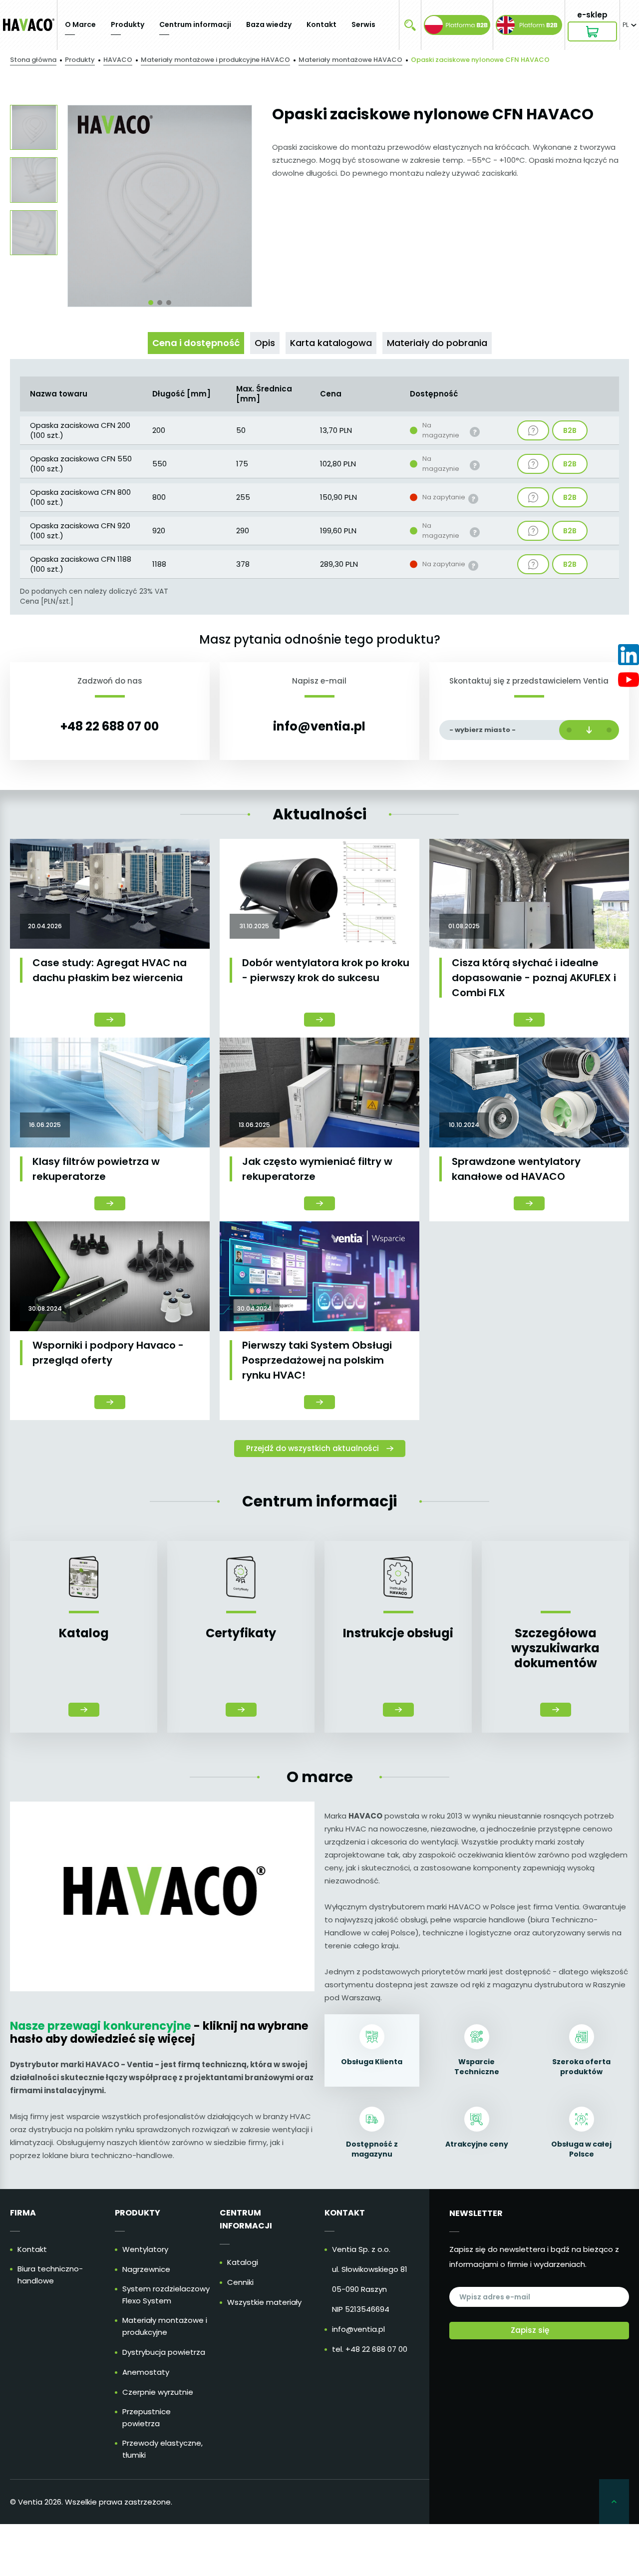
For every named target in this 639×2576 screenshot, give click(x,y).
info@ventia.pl (319, 726)
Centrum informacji (195, 24)
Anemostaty (146, 2372)
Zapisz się (530, 2330)
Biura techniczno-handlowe (50, 2275)
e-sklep (592, 15)
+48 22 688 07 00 (110, 726)
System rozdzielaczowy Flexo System (166, 2295)
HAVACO (118, 60)
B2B (570, 433)
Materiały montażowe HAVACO (350, 60)
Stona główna (33, 60)
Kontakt (321, 24)
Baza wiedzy (269, 24)
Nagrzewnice (146, 2269)
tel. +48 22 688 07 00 (370, 2349)
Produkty (128, 24)
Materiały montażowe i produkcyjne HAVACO (215, 60)
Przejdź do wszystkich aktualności (313, 1448)
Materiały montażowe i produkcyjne (165, 2326)
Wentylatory (145, 2249)
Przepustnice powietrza (147, 2417)
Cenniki (240, 2282)
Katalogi (243, 2262)
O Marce (80, 24)
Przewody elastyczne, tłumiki (162, 2449)
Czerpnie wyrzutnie (158, 2392)
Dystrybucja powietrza (164, 2352)
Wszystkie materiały (264, 2302)
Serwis (363, 24)
